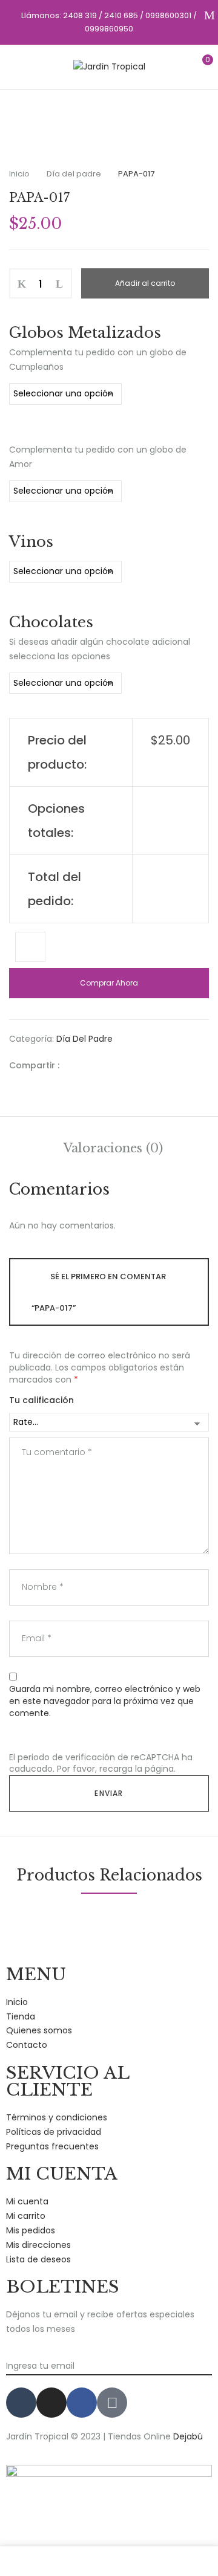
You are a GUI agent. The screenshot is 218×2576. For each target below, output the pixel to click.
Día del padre (74, 174)
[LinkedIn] (112, 1065)
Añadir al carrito (145, 283)
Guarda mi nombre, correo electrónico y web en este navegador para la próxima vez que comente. (105, 1701)
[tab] (113, 1148)
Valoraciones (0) (113, 1148)
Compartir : (34, 1065)
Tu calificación (41, 1400)
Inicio (19, 174)
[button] (198, 66)
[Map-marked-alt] (112, 2403)
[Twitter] (94, 1065)
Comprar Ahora (109, 983)
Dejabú (188, 2436)
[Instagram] (51, 2403)
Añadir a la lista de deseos (30, 947)
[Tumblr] (21, 2403)
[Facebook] (75, 1065)
